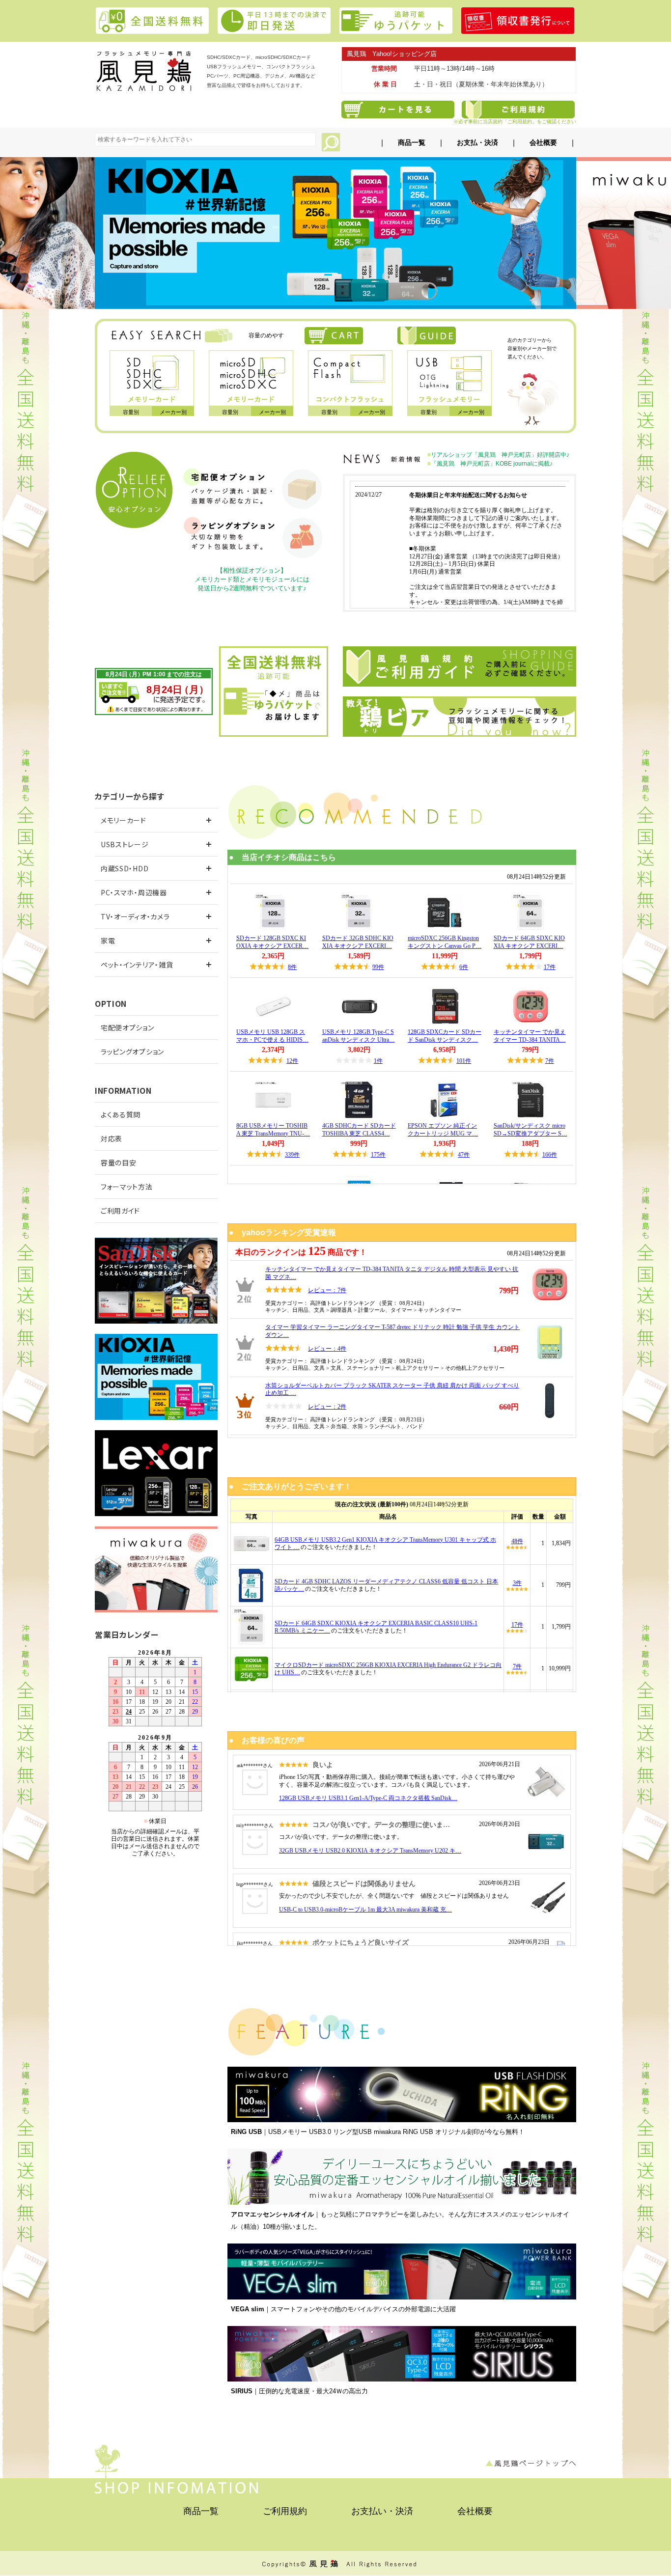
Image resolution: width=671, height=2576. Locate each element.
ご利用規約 (285, 2511)
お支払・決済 (477, 142)
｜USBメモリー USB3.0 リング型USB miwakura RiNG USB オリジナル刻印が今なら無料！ (378, 2132)
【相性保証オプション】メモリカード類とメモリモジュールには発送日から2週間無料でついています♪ (252, 579)
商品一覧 (412, 142)
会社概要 (543, 142)
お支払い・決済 (382, 2511)
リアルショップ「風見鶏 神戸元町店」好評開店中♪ (500, 455)
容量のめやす (266, 335)
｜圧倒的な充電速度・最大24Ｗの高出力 (299, 2391)
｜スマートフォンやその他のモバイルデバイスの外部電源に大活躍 (343, 2309)
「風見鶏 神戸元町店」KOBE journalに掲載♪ (492, 464)
